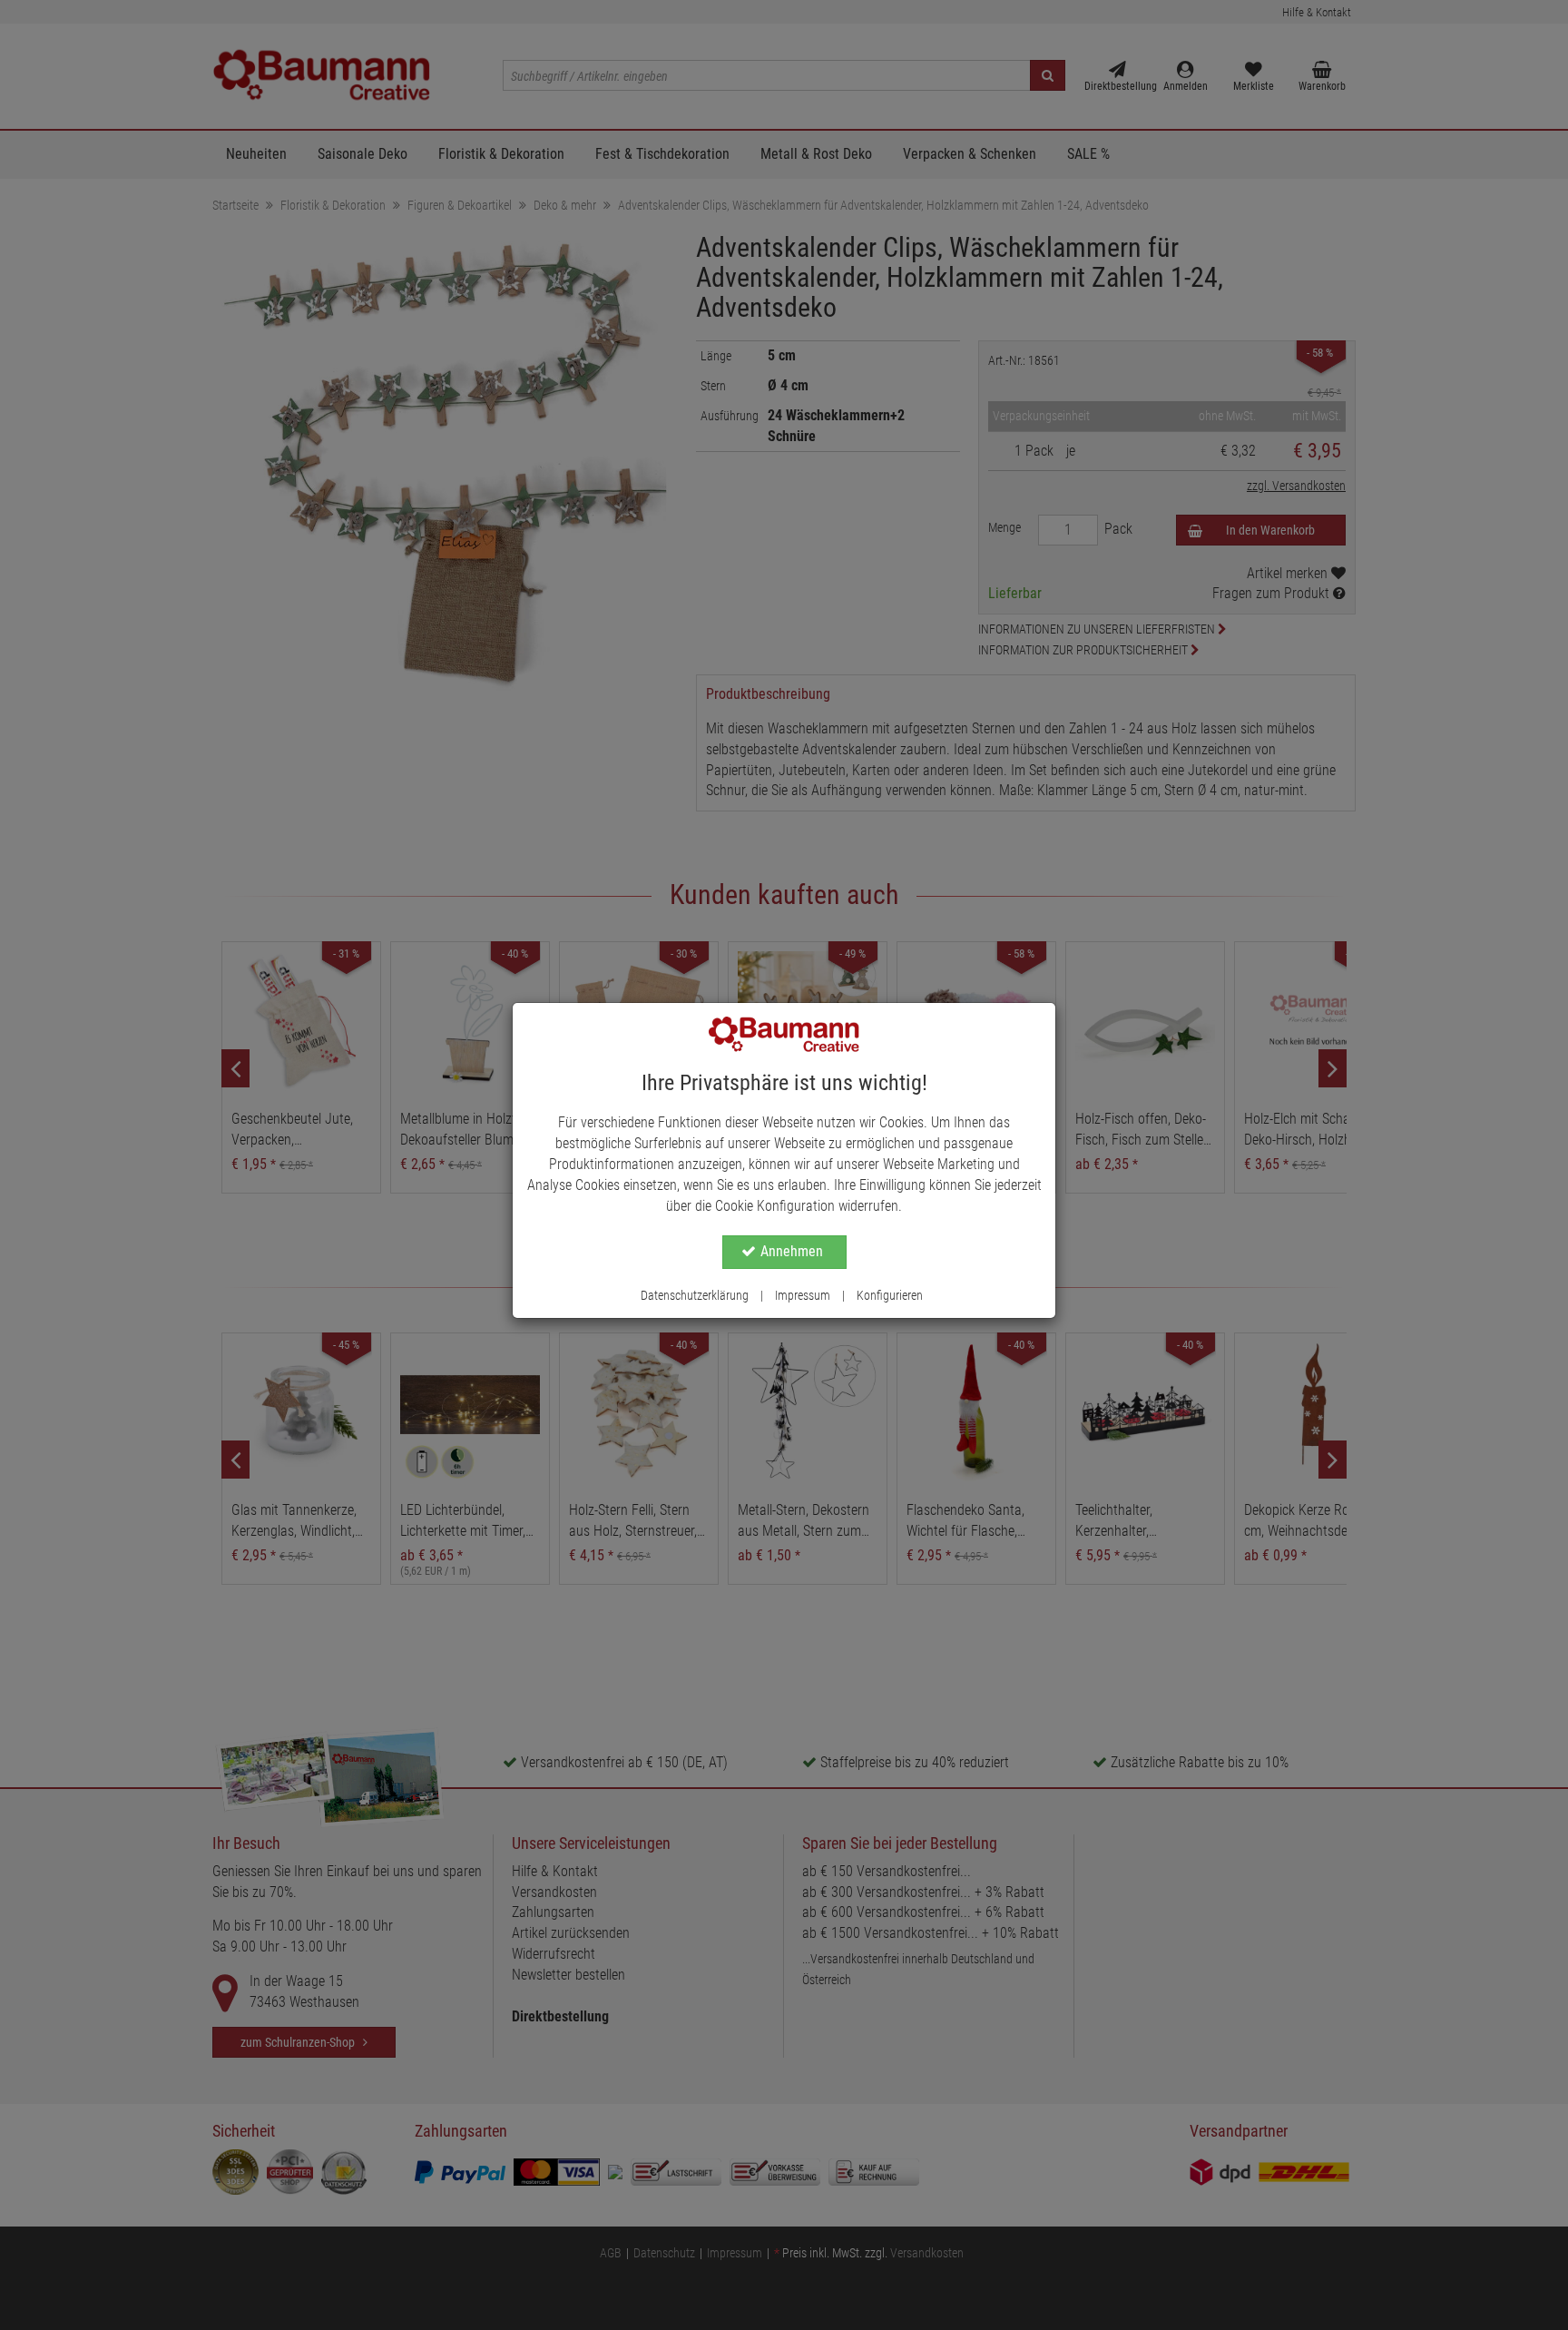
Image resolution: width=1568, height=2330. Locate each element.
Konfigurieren (890, 1295)
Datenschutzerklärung (695, 1295)
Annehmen (792, 1251)
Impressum (803, 1295)
